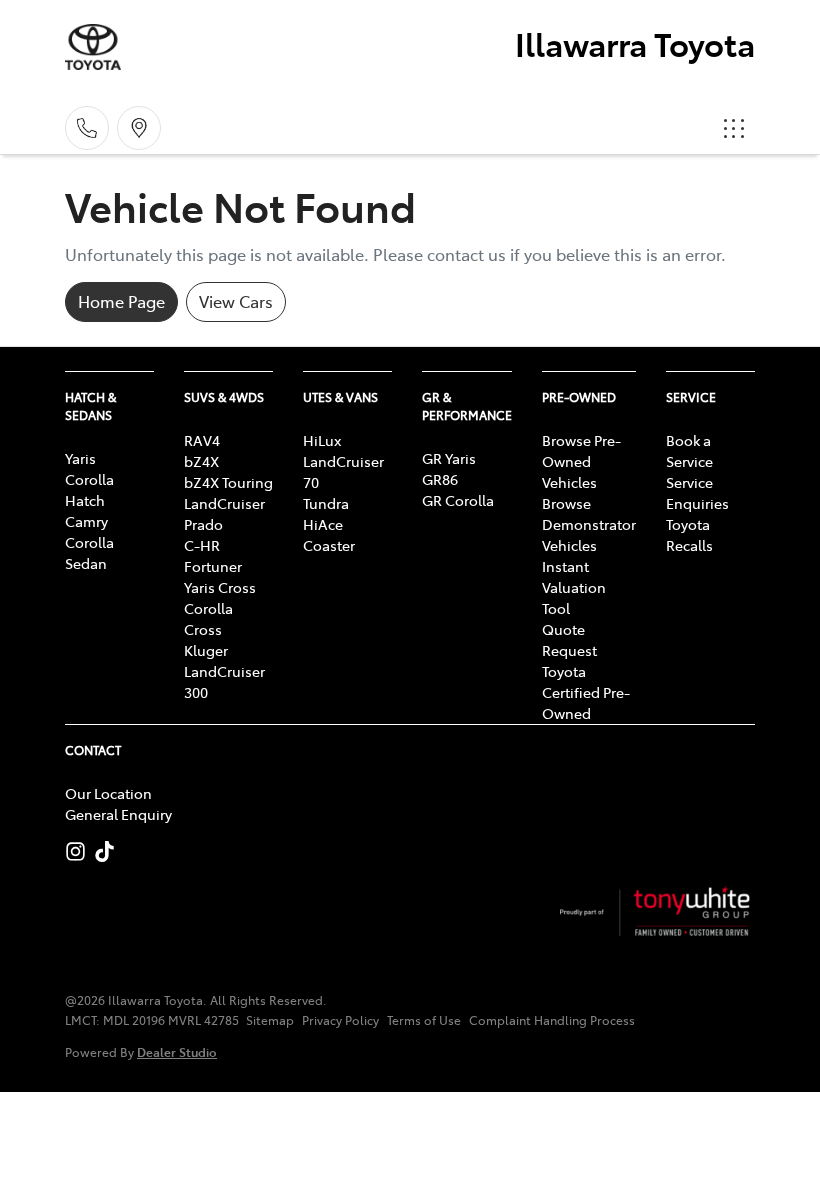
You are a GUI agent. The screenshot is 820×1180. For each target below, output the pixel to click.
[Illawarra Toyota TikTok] (108, 851)
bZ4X (201, 461)
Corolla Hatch (89, 489)
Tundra (326, 503)
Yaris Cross (220, 587)
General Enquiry (118, 814)
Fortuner (213, 566)
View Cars (236, 301)
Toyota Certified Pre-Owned (586, 692)
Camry (86, 521)
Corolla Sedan (89, 552)
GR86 (440, 479)
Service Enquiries (697, 492)
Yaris (80, 458)
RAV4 (202, 440)
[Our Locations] (139, 128)
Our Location (108, 793)
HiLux (322, 440)
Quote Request (569, 639)
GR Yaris (449, 458)
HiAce (323, 524)
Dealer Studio (177, 1051)
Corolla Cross (208, 618)
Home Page (121, 301)
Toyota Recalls (689, 534)
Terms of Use (424, 1020)
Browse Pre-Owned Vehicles (581, 461)
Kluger (206, 650)
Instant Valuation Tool (574, 587)
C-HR (202, 545)
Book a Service (689, 450)
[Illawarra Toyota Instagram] (79, 851)
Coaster (329, 545)
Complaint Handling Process (552, 1020)
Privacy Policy (340, 1020)
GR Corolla (458, 500)
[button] (734, 128)
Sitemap (270, 1020)
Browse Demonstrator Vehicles (589, 524)
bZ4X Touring (228, 482)
